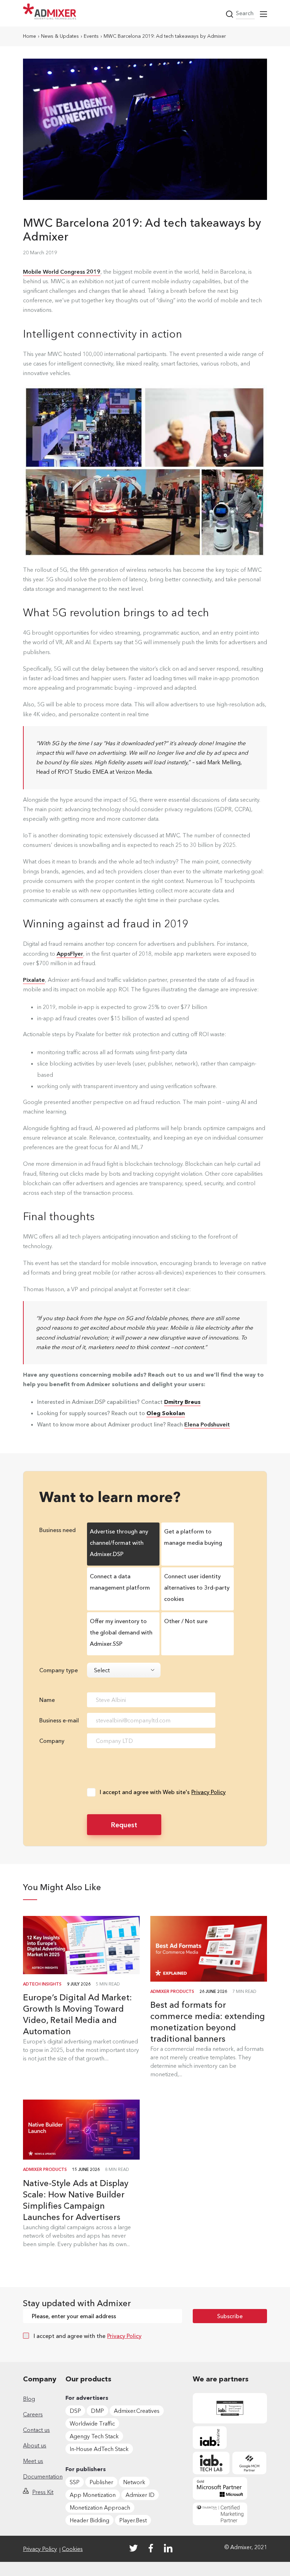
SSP (75, 2482)
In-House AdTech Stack (99, 2449)
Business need (57, 1530)
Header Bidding (89, 2520)
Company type (59, 1670)
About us (35, 2445)
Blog (29, 2399)
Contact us (36, 2430)
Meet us (33, 2461)
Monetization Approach (100, 2507)
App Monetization (93, 2495)
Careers (33, 2414)
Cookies (72, 2549)
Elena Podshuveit (207, 1424)
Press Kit (43, 2492)
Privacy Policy (208, 1792)
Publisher (101, 2482)
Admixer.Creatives (137, 2411)
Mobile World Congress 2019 (62, 272)
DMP (97, 2411)
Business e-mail (59, 1720)
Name (47, 1700)
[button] (263, 14)
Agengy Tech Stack (94, 2436)
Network (134, 2482)
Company (52, 1741)
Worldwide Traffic (92, 2423)
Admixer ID (140, 2495)
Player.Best (133, 2520)
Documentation (43, 2476)
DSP (75, 2411)
